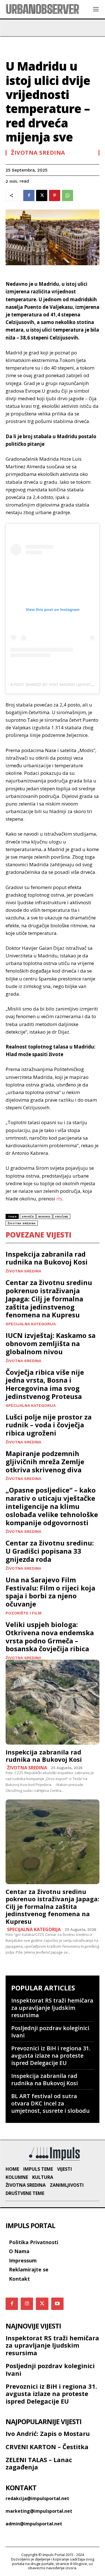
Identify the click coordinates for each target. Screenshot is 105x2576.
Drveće (28, 1217)
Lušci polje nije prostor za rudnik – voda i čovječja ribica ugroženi (49, 1425)
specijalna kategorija (31, 1324)
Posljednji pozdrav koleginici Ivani (50, 2032)
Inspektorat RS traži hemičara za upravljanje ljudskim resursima (52, 2008)
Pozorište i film (24, 1613)
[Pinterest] (55, 195)
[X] (42, 195)
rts (59, 1199)
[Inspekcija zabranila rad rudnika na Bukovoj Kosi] (53, 1702)
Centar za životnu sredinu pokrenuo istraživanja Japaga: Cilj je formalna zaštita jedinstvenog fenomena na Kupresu (49, 1299)
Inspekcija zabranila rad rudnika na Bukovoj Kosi (47, 1258)
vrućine (62, 1217)
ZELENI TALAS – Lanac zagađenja (39, 2463)
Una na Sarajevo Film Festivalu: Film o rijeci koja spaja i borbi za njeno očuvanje (50, 1592)
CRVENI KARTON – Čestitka (47, 2447)
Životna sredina (38, 153)
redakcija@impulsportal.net (37, 2498)
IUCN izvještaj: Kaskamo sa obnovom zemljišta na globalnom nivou (51, 1343)
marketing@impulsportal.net (39, 2511)
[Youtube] (57, 2304)
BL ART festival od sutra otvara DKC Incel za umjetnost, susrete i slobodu (50, 2103)
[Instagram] (27, 2304)
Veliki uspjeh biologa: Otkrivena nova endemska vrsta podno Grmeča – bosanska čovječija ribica (50, 1636)
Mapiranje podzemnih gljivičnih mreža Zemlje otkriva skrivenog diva (45, 1462)
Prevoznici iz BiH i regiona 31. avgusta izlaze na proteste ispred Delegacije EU (51, 2056)
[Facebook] (29, 195)
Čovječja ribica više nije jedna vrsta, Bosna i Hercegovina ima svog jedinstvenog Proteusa (45, 1384)
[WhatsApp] (67, 195)
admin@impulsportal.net (34, 2524)
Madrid (44, 1217)
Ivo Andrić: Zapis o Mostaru (48, 2433)
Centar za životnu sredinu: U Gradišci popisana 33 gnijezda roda (50, 1551)
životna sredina (22, 1223)
